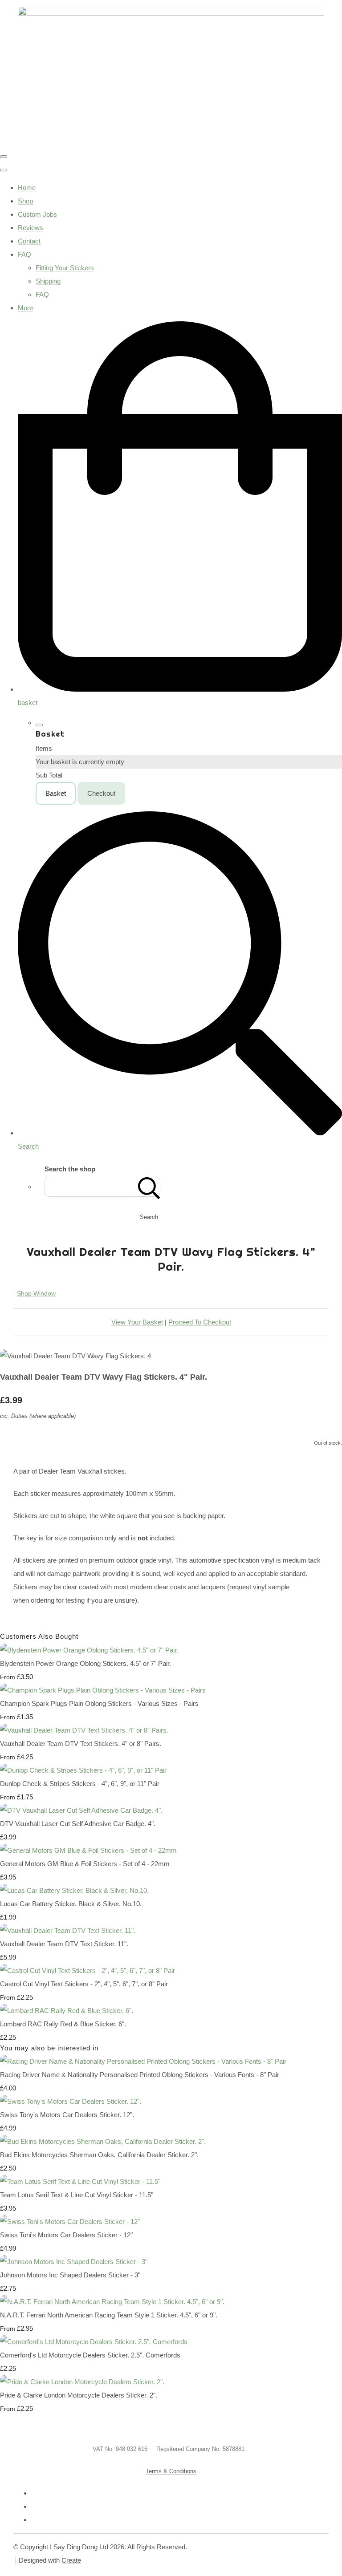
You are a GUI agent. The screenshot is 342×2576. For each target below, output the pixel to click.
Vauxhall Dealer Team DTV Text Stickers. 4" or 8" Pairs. (81, 1744)
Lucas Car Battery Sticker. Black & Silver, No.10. (71, 1904)
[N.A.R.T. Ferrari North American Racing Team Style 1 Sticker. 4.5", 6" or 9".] (112, 2302)
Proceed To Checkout (200, 1322)
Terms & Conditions (171, 2471)
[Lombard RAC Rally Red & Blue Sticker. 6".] (67, 2011)
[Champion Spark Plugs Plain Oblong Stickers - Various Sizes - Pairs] (103, 1690)
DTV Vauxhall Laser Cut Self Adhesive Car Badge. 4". (78, 1824)
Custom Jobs (37, 214)
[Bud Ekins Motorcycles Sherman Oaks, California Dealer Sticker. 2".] (103, 2141)
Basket (56, 793)
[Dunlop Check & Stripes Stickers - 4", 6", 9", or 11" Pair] (83, 1770)
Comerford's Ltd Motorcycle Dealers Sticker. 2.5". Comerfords (90, 2355)
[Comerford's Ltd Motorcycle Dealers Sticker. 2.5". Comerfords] (94, 2342)
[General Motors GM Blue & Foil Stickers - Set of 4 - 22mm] (88, 1850)
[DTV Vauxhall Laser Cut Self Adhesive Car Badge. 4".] (81, 1810)
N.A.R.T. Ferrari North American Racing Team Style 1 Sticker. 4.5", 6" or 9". (109, 2315)
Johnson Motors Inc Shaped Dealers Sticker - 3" (70, 2275)
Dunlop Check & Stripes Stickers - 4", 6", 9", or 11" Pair (80, 1784)
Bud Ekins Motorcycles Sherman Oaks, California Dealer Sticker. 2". (99, 2155)
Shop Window (36, 1293)
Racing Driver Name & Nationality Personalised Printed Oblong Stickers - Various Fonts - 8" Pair (140, 2075)
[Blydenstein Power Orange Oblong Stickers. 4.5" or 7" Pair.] (89, 1650)
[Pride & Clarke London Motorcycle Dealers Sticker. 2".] (82, 2382)
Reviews (31, 228)
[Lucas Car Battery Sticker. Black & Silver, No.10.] (74, 1890)
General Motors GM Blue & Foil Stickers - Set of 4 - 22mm (85, 1864)
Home (27, 188)
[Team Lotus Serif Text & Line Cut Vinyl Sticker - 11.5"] (80, 2181)
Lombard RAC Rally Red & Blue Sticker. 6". (63, 2024)
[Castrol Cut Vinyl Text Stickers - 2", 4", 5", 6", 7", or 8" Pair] (88, 1970)
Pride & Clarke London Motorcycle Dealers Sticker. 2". (79, 2395)
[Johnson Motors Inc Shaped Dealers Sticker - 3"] (74, 2262)
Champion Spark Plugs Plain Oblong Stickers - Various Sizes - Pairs (99, 1703)
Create (71, 2560)
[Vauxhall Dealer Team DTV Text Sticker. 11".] (68, 1930)
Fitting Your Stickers (65, 268)
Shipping (48, 281)
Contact (29, 241)
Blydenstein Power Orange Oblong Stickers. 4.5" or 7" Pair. (85, 1663)
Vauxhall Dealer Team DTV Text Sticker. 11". (64, 1944)
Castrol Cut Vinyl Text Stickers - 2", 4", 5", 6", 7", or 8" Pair (84, 1984)
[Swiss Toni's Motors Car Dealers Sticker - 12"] (70, 2222)
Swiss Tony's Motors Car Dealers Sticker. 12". (67, 2115)
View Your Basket (137, 1322)
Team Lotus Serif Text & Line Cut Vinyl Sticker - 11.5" (77, 2195)
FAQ (24, 254)
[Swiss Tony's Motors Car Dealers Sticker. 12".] (71, 2101)
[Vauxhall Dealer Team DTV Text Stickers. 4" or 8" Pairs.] (84, 1730)
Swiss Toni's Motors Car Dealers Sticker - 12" (66, 2235)
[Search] (149, 1187)
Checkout (101, 793)
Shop (25, 201)
